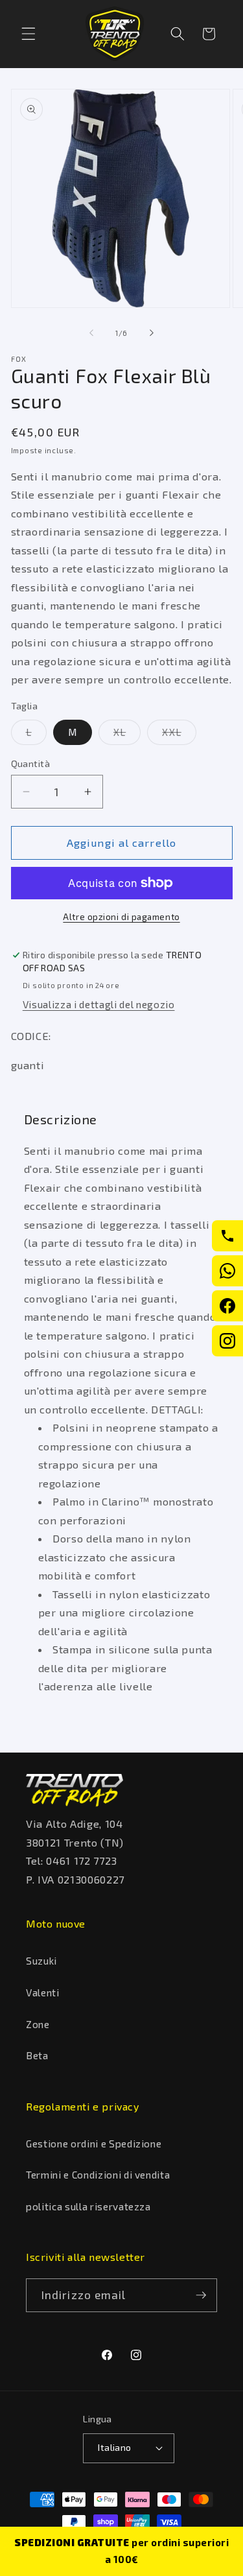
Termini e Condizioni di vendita (98, 2175)
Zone (38, 2024)
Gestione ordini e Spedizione (94, 2144)
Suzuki (41, 1961)
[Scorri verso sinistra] (91, 333)
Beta (37, 2055)
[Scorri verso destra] (152, 333)
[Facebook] (227, 1306)
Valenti (43, 1992)
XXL (179, 735)
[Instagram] (227, 1341)
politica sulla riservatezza (88, 2206)
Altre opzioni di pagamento (121, 917)
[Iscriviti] (201, 2295)
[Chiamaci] (227, 1236)
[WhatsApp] (227, 1271)
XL (127, 735)
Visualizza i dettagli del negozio (99, 1004)
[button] (29, 34)
